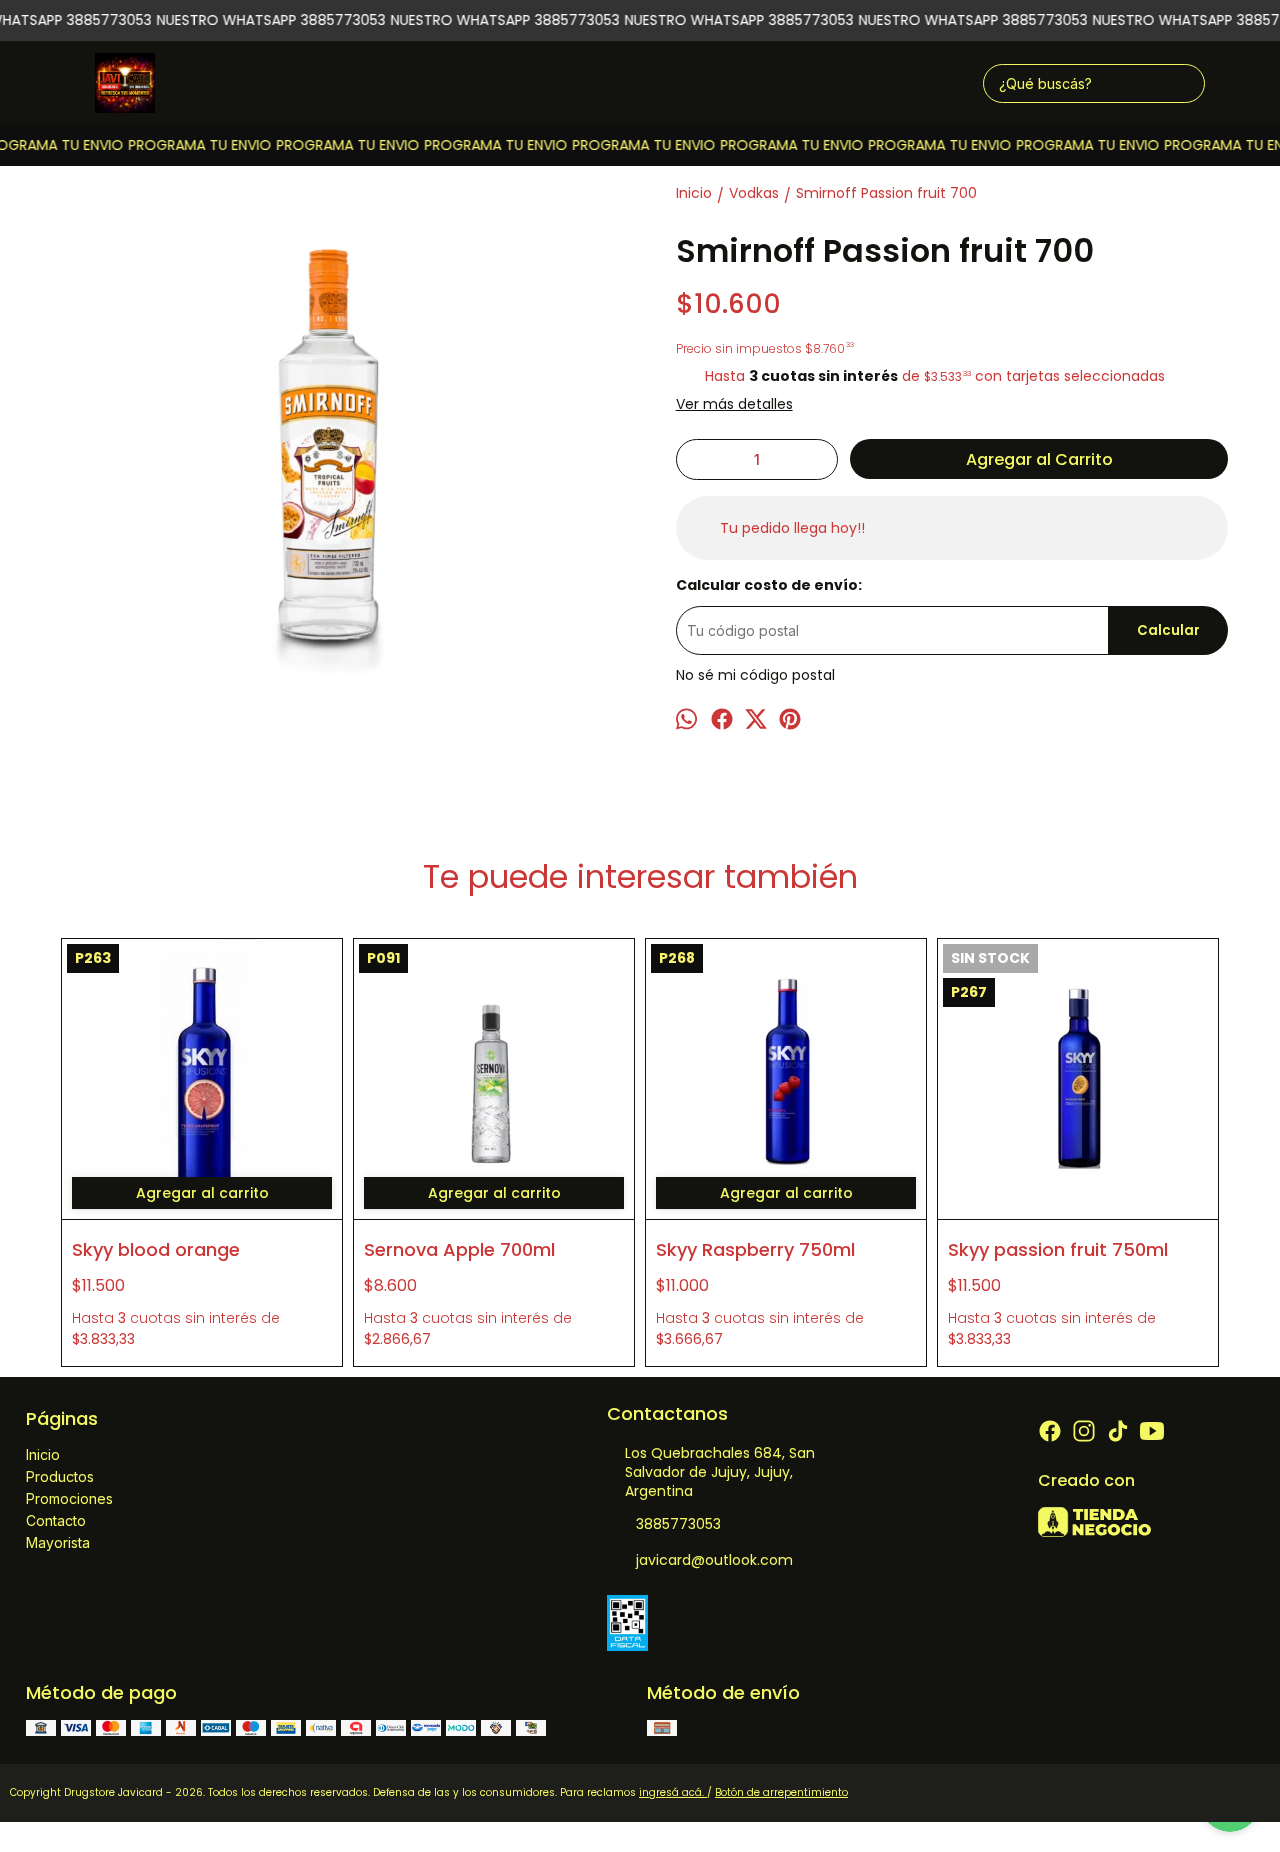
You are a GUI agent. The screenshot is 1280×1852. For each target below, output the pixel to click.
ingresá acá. (673, 1792)
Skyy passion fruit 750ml (1058, 1249)
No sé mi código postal (755, 675)
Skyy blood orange (156, 1249)
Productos (60, 1476)
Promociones (69, 1498)
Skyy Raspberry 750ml (755, 1249)
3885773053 (678, 1524)
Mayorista (58, 1542)
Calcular (1168, 630)
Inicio (43, 1454)
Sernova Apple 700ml (459, 1249)
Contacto (56, 1520)
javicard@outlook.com (714, 1560)
